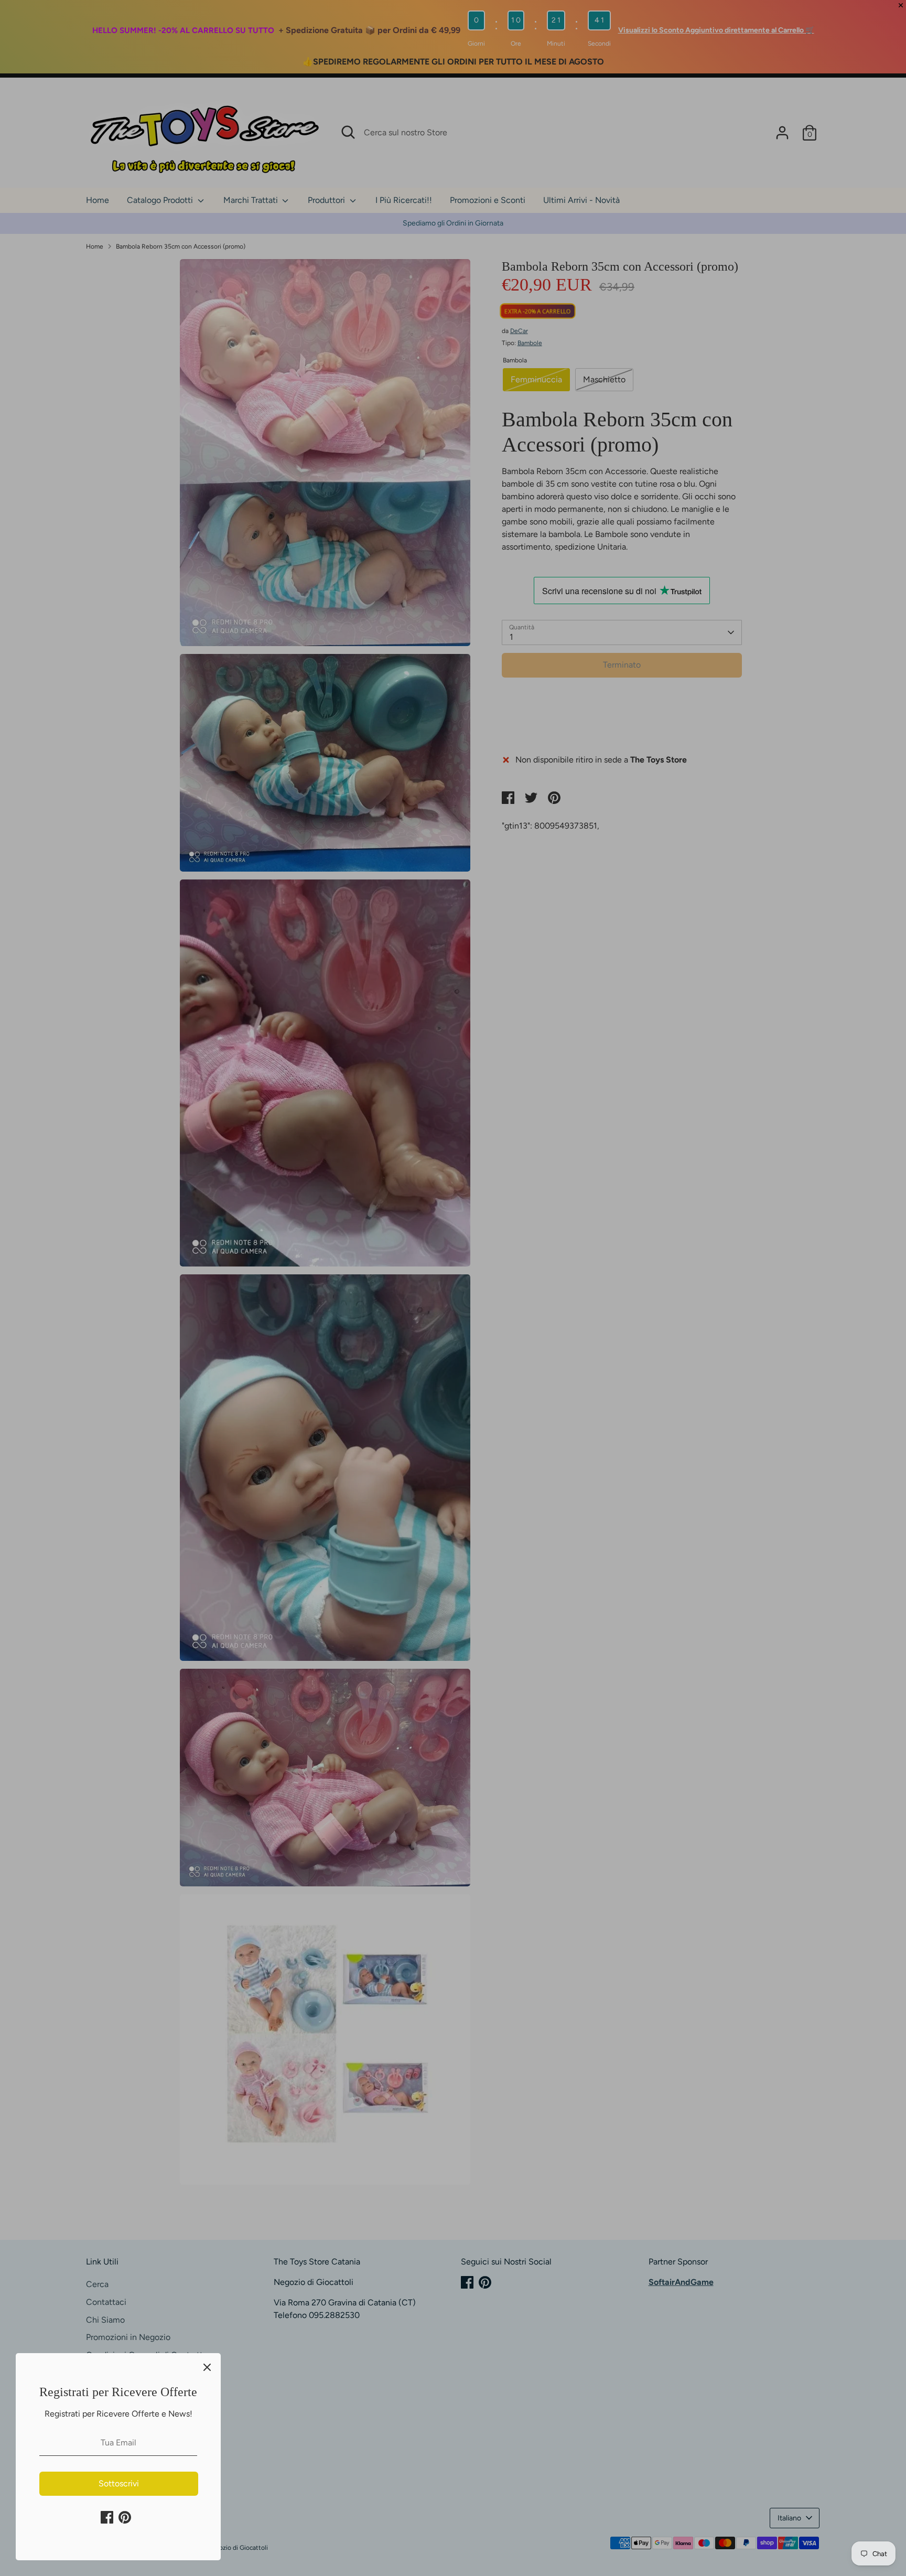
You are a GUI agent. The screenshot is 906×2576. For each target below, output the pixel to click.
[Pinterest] (125, 2517)
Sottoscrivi (119, 2483)
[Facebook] (107, 2517)
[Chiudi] (207, 2367)
